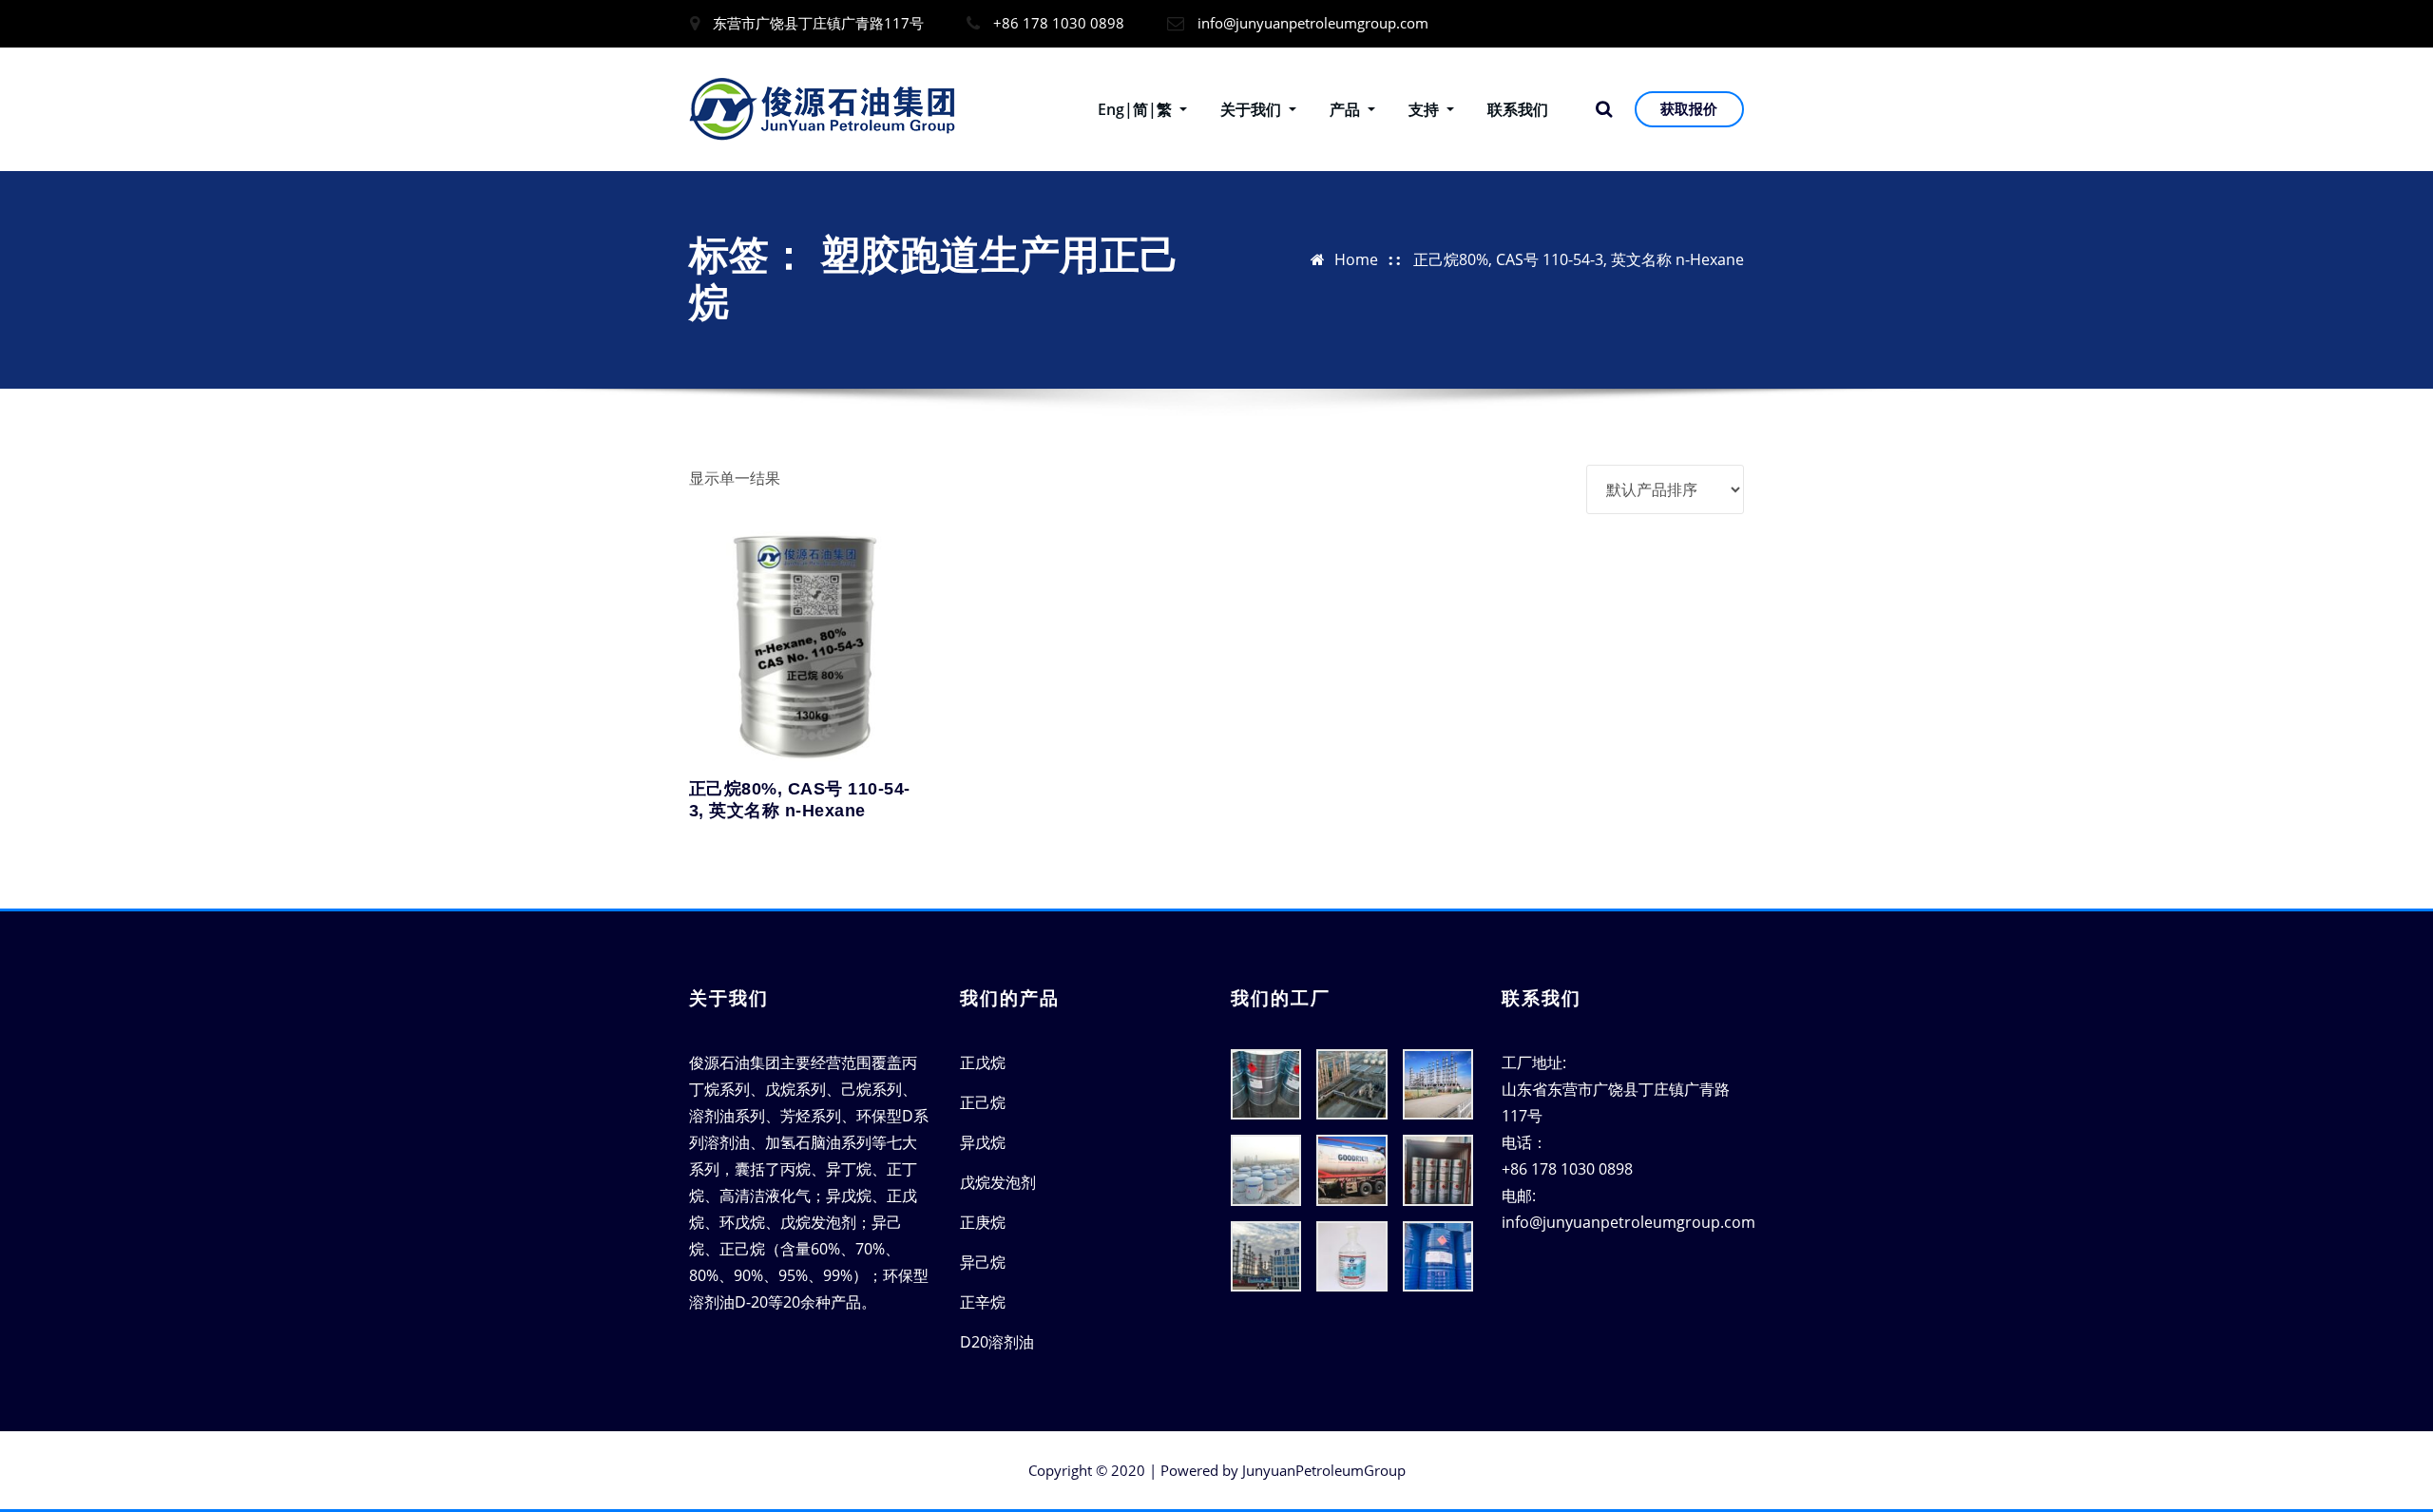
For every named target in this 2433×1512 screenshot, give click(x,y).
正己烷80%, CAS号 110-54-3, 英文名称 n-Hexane (1579, 259)
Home (1356, 259)
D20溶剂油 (997, 1342)
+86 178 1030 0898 (1059, 23)
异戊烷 (983, 1142)
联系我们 (1518, 109)
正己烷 (983, 1102)
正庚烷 (983, 1222)
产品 (1347, 109)
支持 (1426, 109)
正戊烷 (983, 1062)
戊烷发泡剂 (998, 1182)
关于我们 (1253, 109)
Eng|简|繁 (1137, 109)
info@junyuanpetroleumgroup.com (1313, 23)
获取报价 (1689, 108)
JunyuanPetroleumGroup (1324, 1470)
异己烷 (983, 1262)
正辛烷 (983, 1302)
